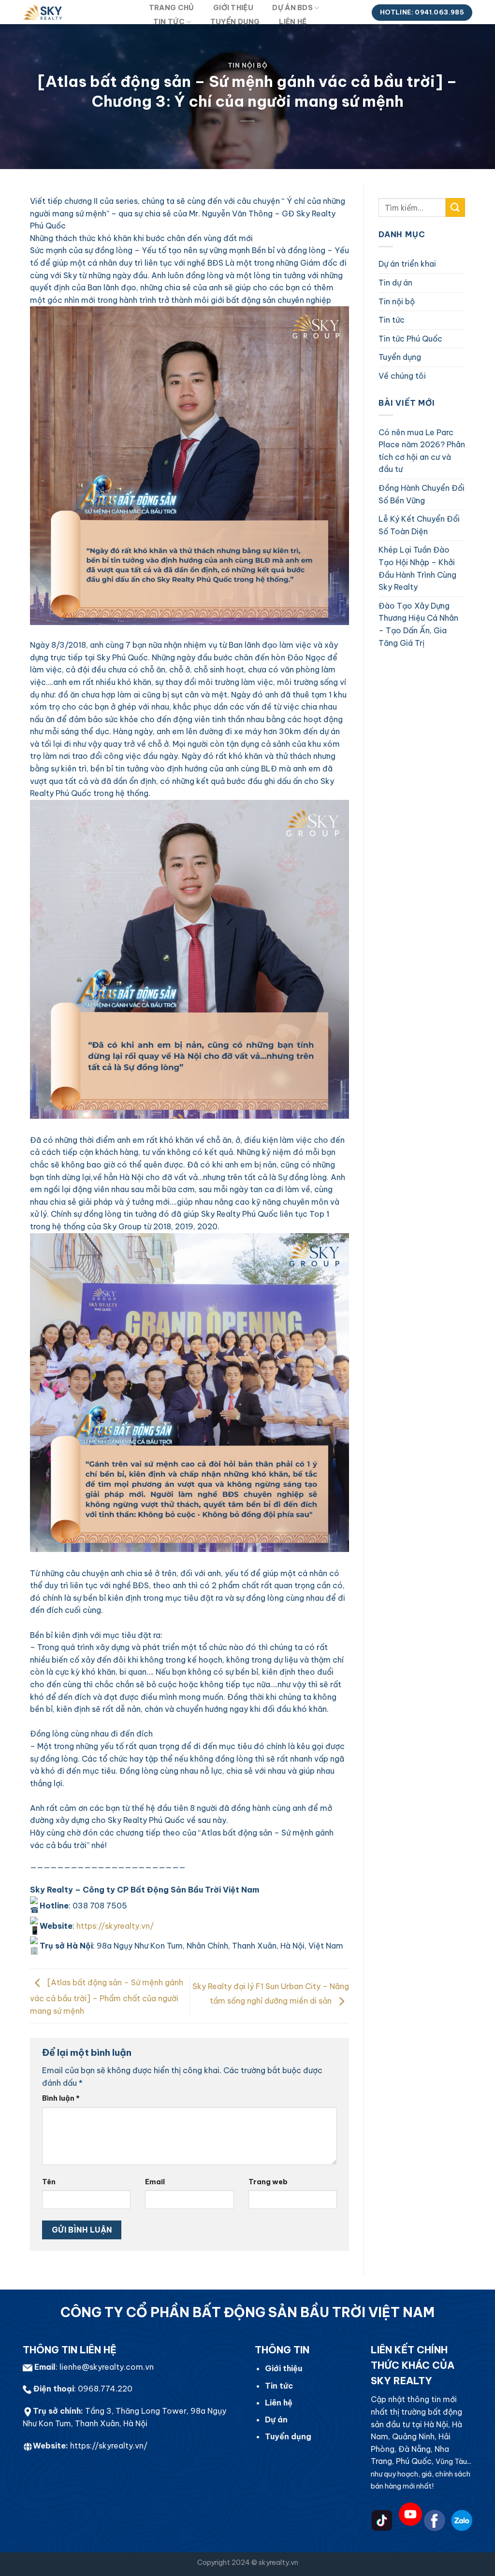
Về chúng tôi (402, 376)
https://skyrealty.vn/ (109, 2446)
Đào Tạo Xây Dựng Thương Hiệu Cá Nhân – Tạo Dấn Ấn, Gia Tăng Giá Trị (418, 624)
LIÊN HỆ (293, 22)
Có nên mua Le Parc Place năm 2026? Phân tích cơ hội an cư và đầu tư (422, 451)
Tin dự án (395, 283)
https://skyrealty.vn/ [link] (115, 1926)
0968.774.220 (105, 2389)
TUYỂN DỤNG (235, 22)
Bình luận (61, 2098)
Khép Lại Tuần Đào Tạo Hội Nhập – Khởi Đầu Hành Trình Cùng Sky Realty (417, 568)
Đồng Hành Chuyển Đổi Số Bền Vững (422, 494)
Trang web (268, 2182)
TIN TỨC (169, 22)
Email (155, 2182)
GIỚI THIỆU (233, 8)
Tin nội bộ (247, 65)
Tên (49, 2182)
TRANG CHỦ (172, 8)
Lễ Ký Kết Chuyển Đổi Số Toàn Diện (419, 525)
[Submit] (455, 207)
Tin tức (392, 320)
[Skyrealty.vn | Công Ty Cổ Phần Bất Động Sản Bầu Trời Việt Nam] (76, 12)
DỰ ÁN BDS (292, 8)
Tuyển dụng (400, 357)
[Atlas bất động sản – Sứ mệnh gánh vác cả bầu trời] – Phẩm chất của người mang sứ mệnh (107, 1997)
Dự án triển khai (407, 264)
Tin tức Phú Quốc (410, 339)
